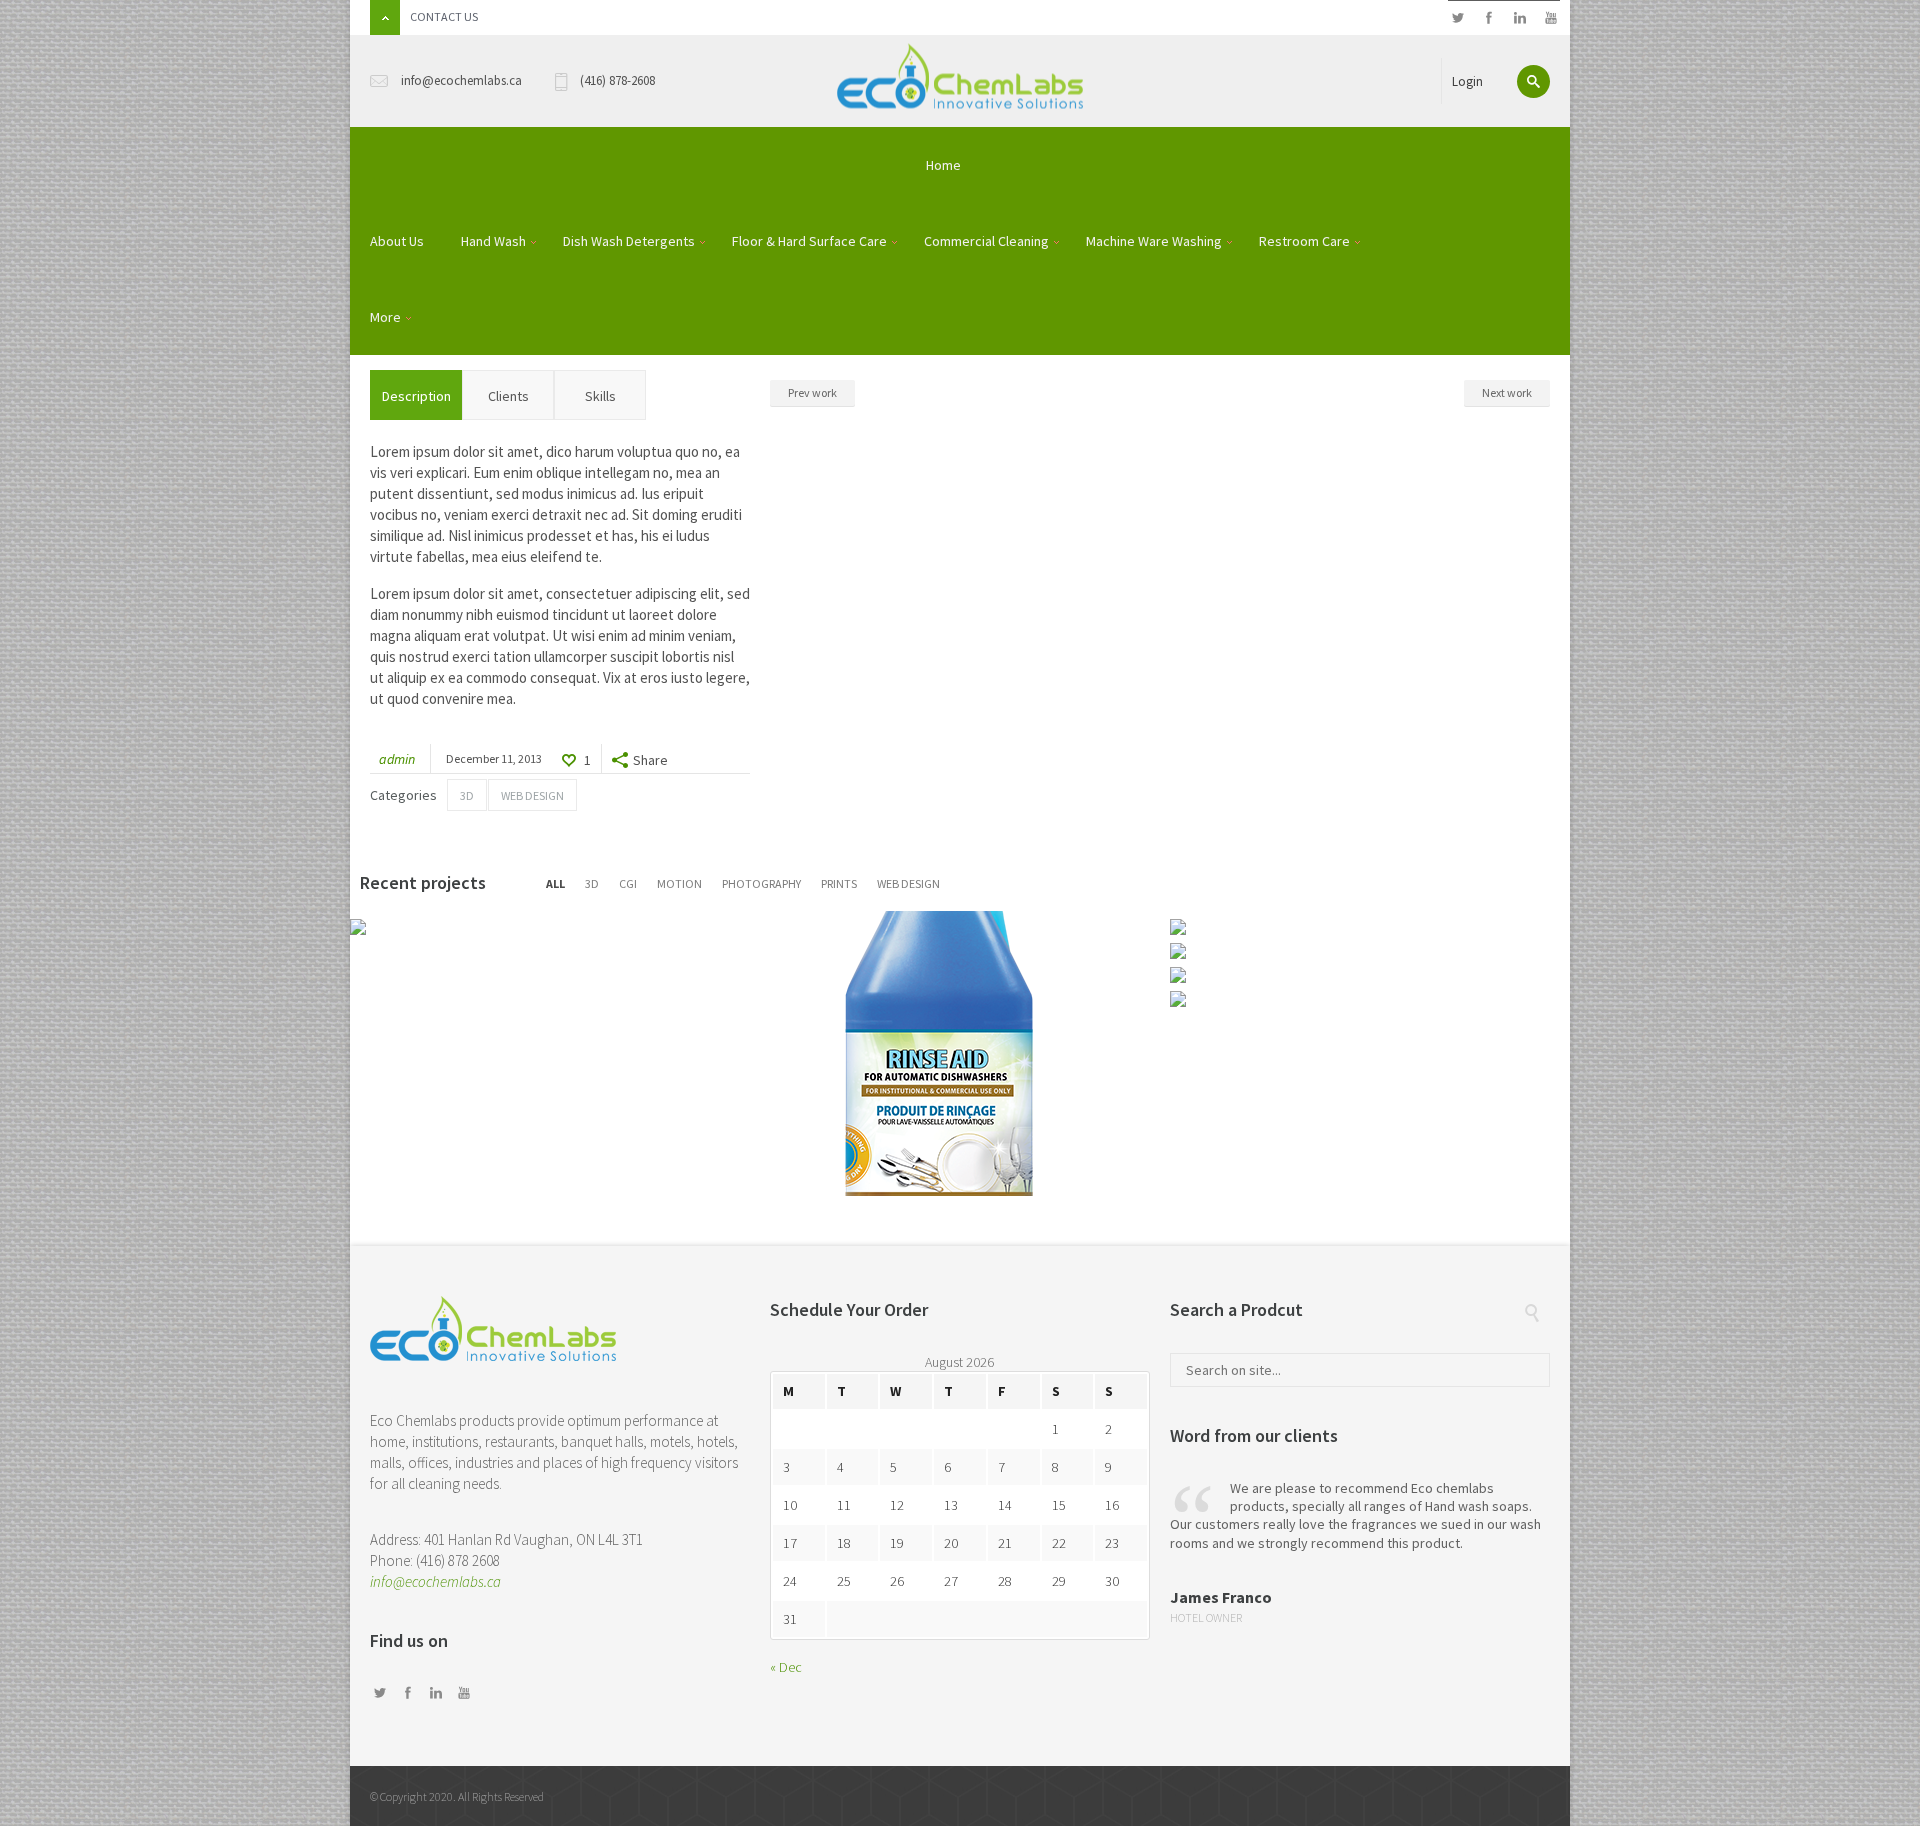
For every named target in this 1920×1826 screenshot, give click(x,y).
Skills (600, 396)
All (555, 883)
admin (397, 759)
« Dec (786, 1667)
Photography (761, 883)
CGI (628, 883)
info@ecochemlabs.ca (435, 1581)
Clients (508, 396)
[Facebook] (1488, 18)
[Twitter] (1457, 18)
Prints (839, 883)
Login (1467, 81)
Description (416, 396)
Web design (532, 795)
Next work (1507, 392)
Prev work (812, 392)
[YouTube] (1550, 18)
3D (467, 795)
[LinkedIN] (1519, 18)
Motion (679, 883)
